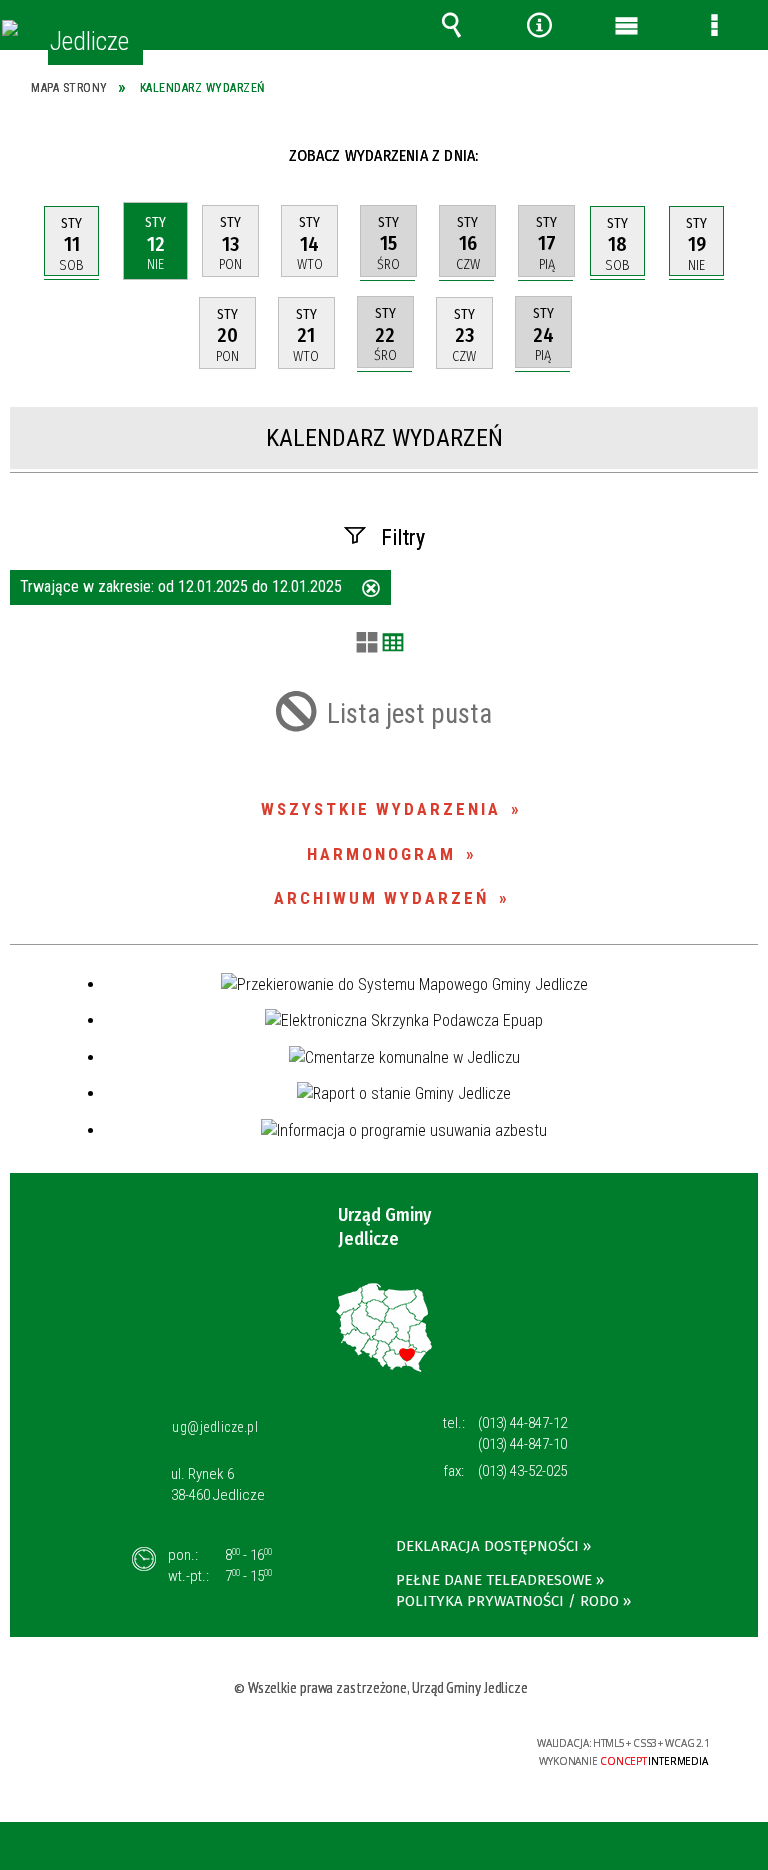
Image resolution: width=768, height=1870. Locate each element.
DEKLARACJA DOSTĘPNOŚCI (487, 1546)
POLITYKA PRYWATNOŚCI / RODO (507, 1601)
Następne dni (736, 155)
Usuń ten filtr (371, 590)
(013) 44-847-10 (522, 1444)
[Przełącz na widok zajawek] (367, 644)
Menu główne (627, 25)
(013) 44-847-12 (522, 1423)
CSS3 (375, 1744)
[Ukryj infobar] (749, 1847)
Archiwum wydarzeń (381, 898)
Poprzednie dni (38, 155)
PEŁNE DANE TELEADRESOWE (494, 1580)
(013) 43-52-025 (522, 1471)
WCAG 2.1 (438, 1743)
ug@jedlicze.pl (215, 1427)
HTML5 (345, 1744)
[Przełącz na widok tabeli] (393, 644)
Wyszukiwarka (452, 25)
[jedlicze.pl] (10, 28)
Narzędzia (539, 25)
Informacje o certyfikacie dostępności (137, 1746)
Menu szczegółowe (714, 25)
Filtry (403, 537)
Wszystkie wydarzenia (381, 809)
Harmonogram (381, 854)
